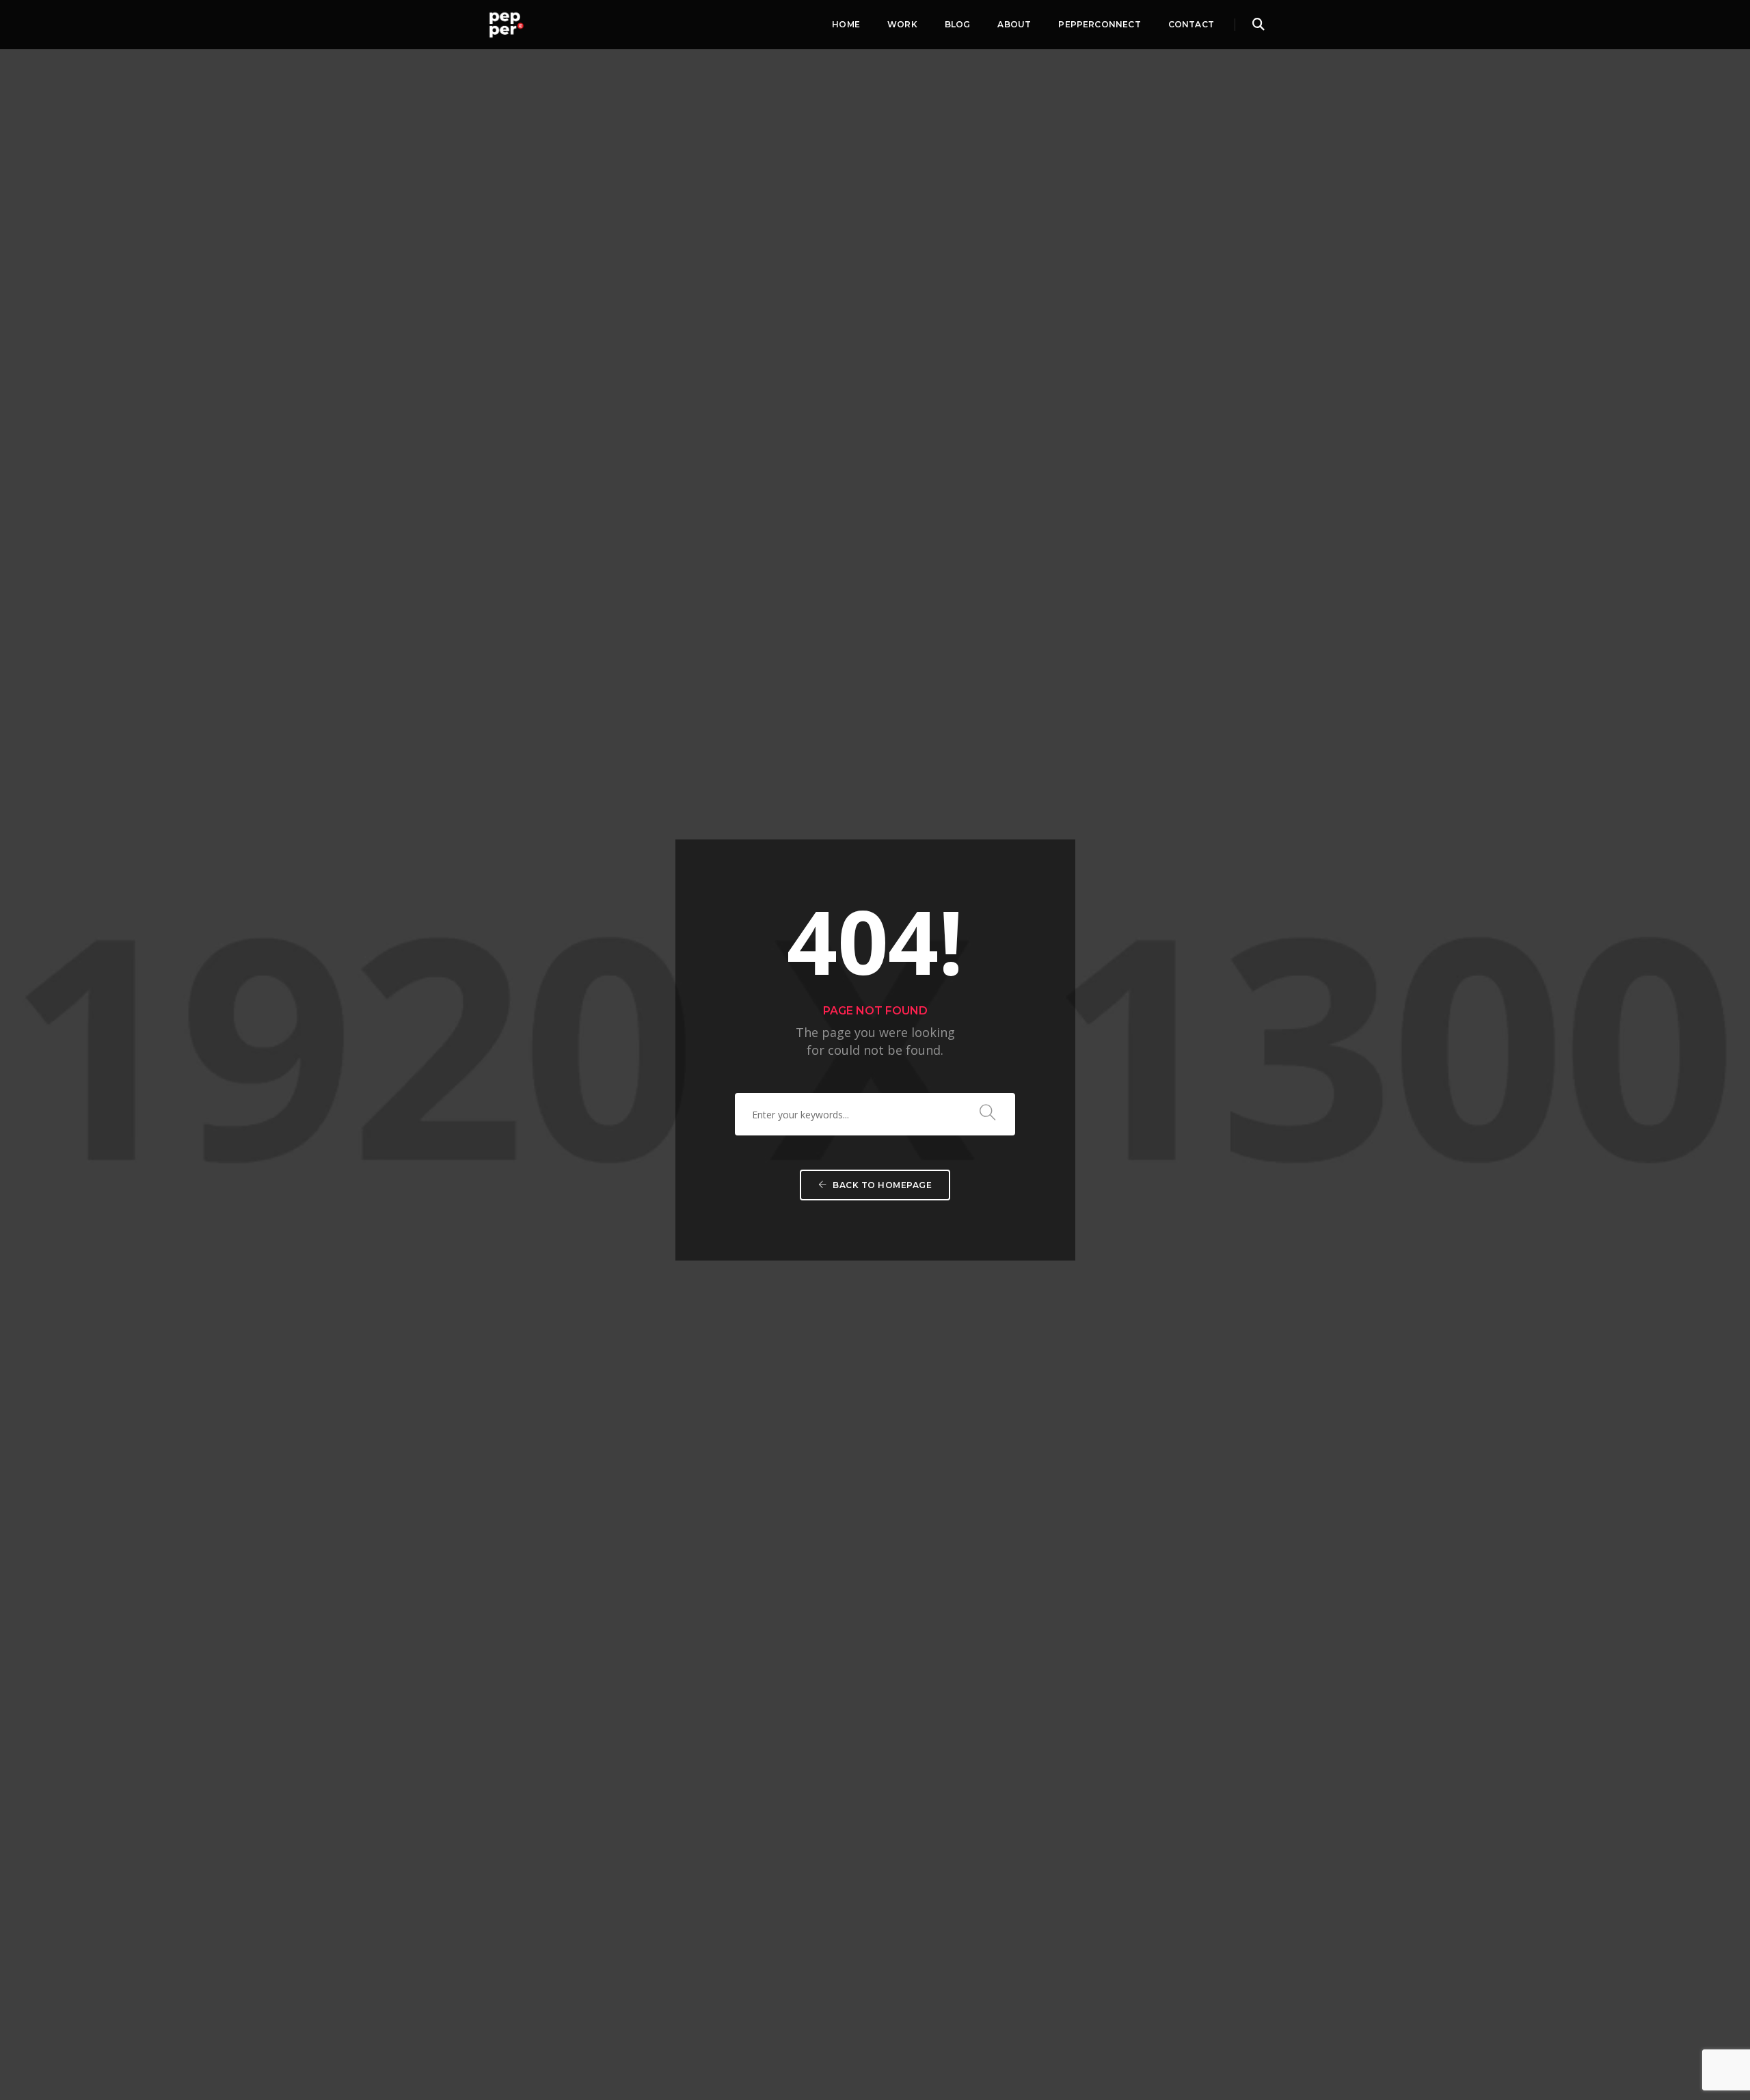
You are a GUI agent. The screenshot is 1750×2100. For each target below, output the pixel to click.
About (1014, 24)
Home (846, 24)
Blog (958, 24)
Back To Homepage (881, 1185)
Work (902, 24)
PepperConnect (1099, 24)
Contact (1191, 24)
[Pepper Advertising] (506, 23)
